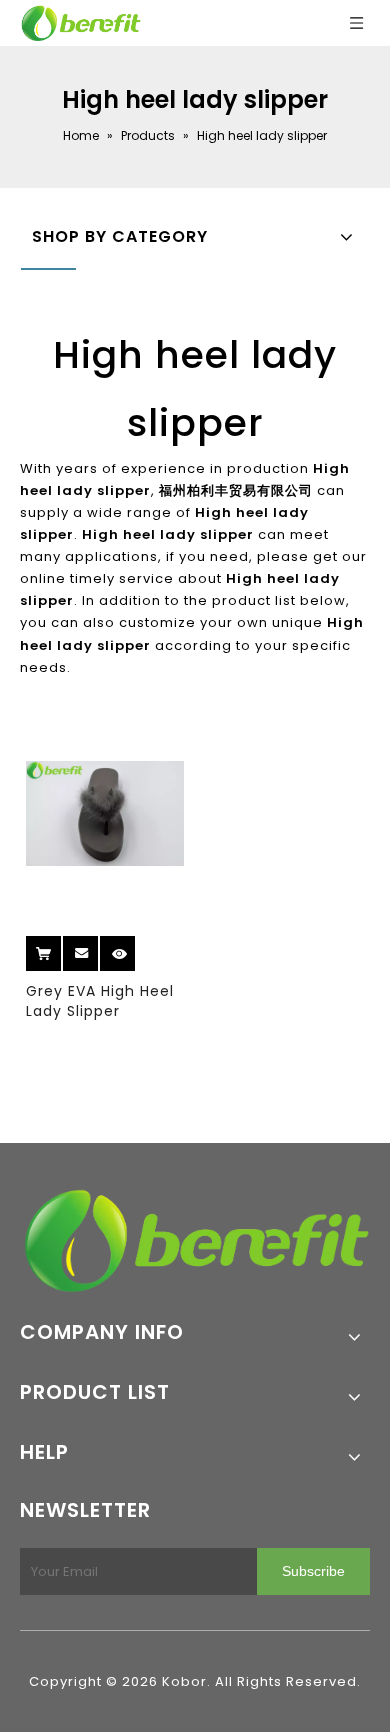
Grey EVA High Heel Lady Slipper (100, 1001)
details (135, 946)
